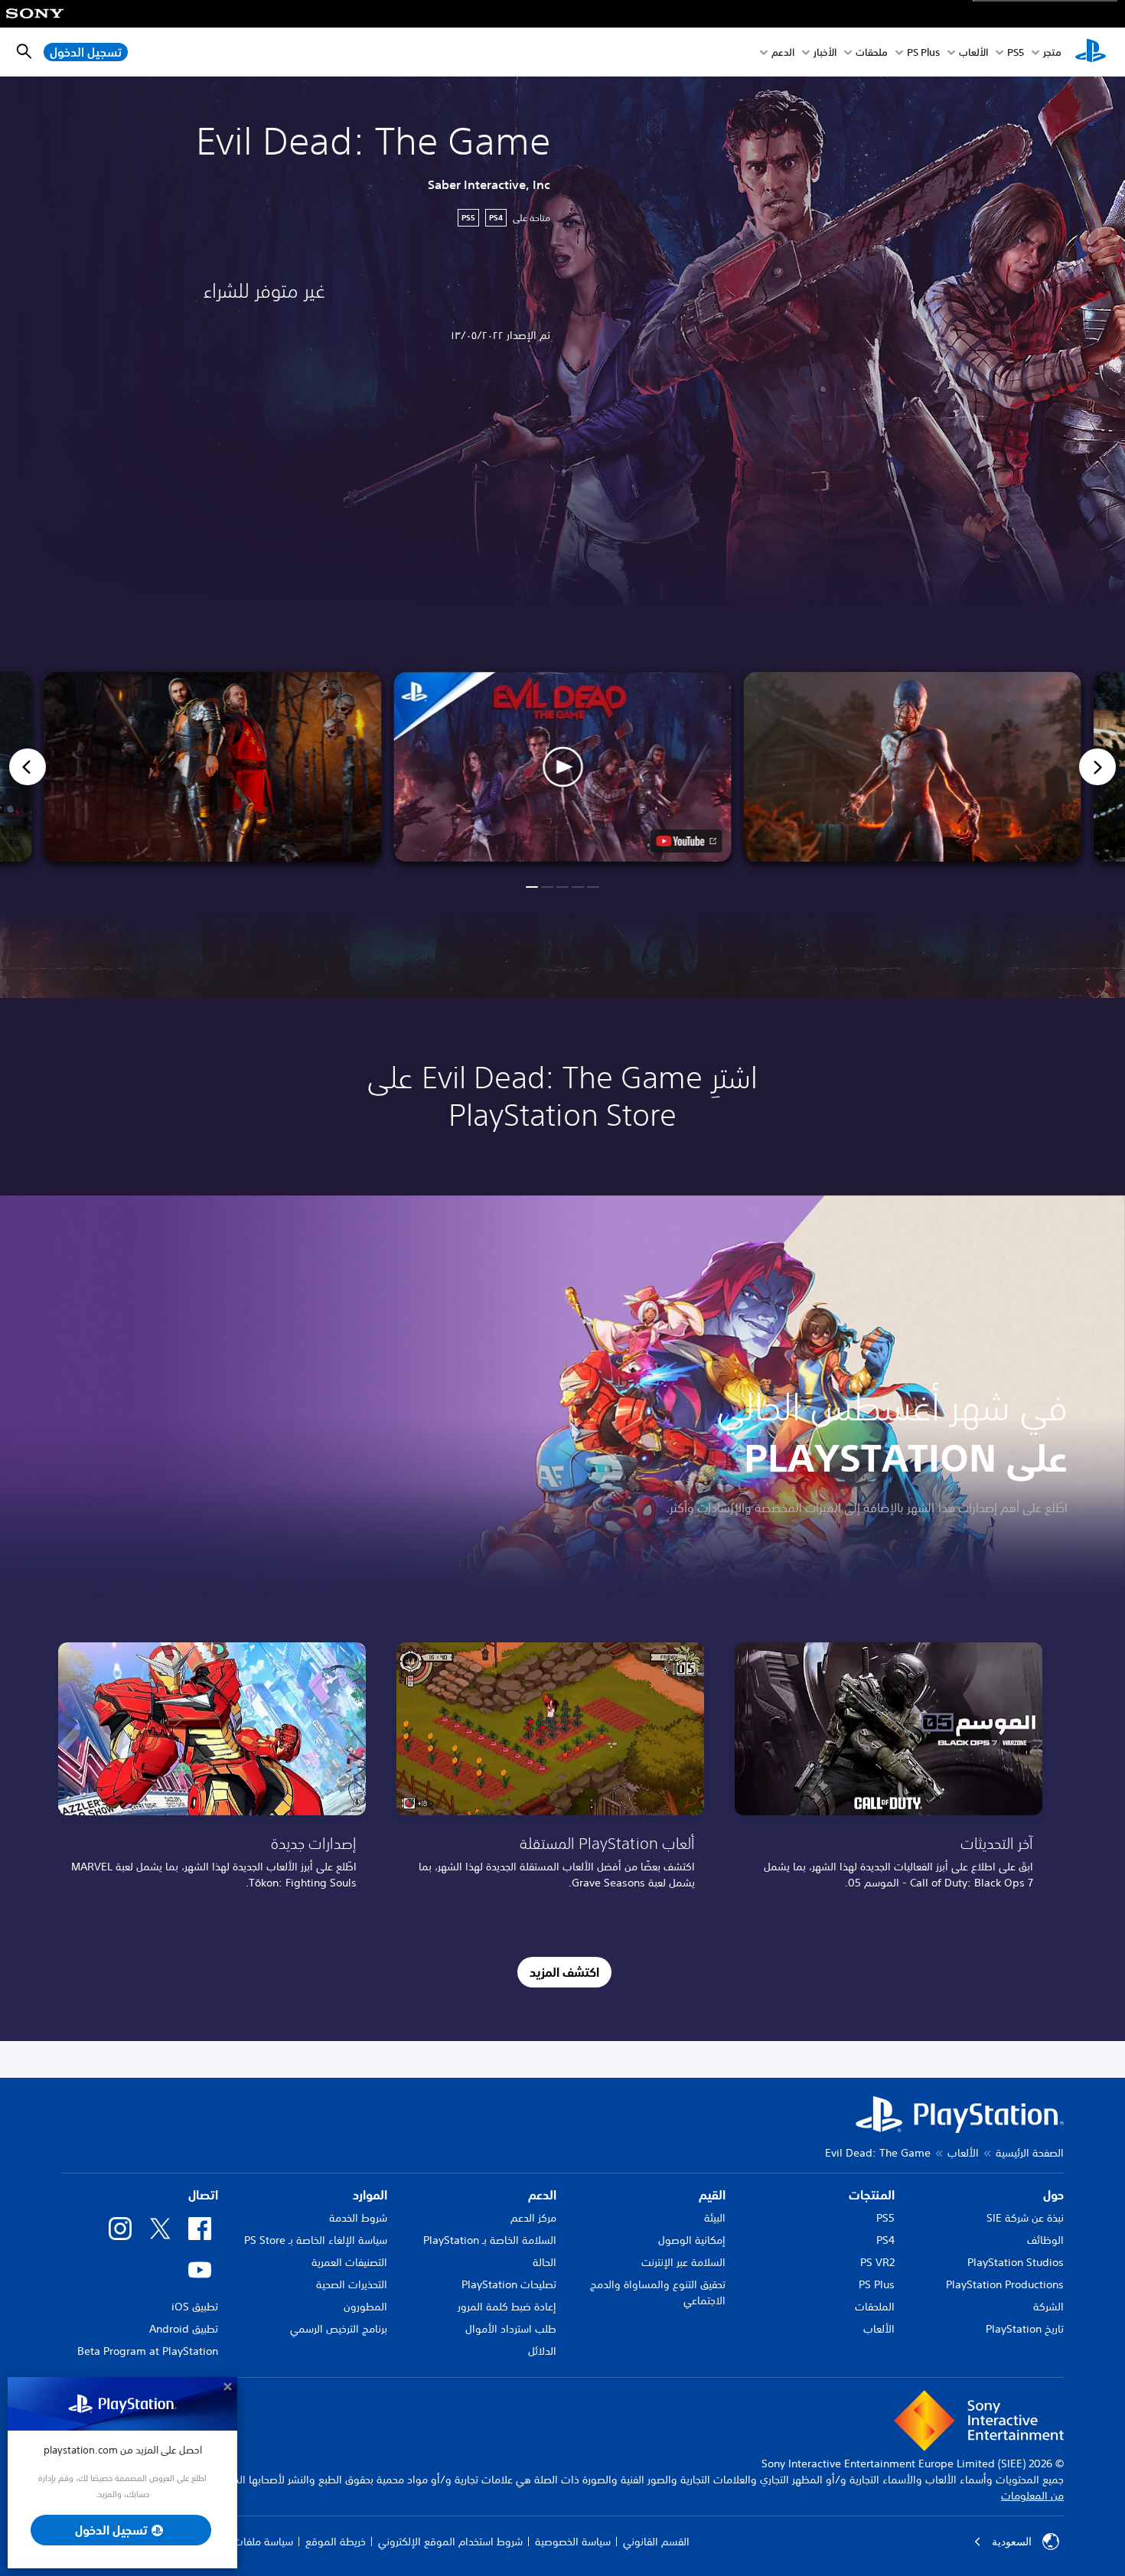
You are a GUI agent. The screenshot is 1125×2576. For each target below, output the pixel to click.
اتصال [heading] (203, 2195)
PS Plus (923, 52)
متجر (1052, 52)
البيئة (715, 2218)
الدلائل (542, 2351)
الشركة (1048, 2307)
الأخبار (825, 52)
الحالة (545, 2262)
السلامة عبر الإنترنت (683, 2262)
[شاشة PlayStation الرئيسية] (1091, 52)
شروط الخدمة (358, 2218)
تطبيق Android (184, 2329)
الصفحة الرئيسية (1030, 2153)
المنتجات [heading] (872, 2195)
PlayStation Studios (1016, 2262)
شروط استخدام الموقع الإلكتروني (450, 2542)
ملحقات (872, 52)
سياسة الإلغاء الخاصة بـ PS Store (316, 2240)
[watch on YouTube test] (686, 841)
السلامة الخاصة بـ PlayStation (490, 2240)
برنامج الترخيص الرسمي (339, 2329)
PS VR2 (877, 2262)
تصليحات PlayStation (509, 2284)
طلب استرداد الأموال (511, 2329)
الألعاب (973, 52)
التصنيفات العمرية (349, 2262)
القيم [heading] (712, 2195)
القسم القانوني (656, 2542)
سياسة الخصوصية (573, 2542)
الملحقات (875, 2307)
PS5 (885, 2218)
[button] (563, 767)
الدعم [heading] (542, 2195)
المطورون (365, 2307)
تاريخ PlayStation (1025, 2329)
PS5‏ (1016, 52)
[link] (212, 1771)
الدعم (783, 52)
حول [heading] (1053, 2195)
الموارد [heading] (370, 2195)
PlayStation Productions (1005, 2284)
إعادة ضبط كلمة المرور (507, 2307)
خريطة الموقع (336, 2542)
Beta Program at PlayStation (148, 2351)
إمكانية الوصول (692, 2240)
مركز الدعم (533, 2218)
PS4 (885, 2240)
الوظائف (1045, 2240)
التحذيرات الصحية (352, 2284)
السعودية (1012, 2542)
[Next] (1097, 767)
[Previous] (28, 767)
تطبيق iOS (195, 2307)
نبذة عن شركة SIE (1025, 2218)
